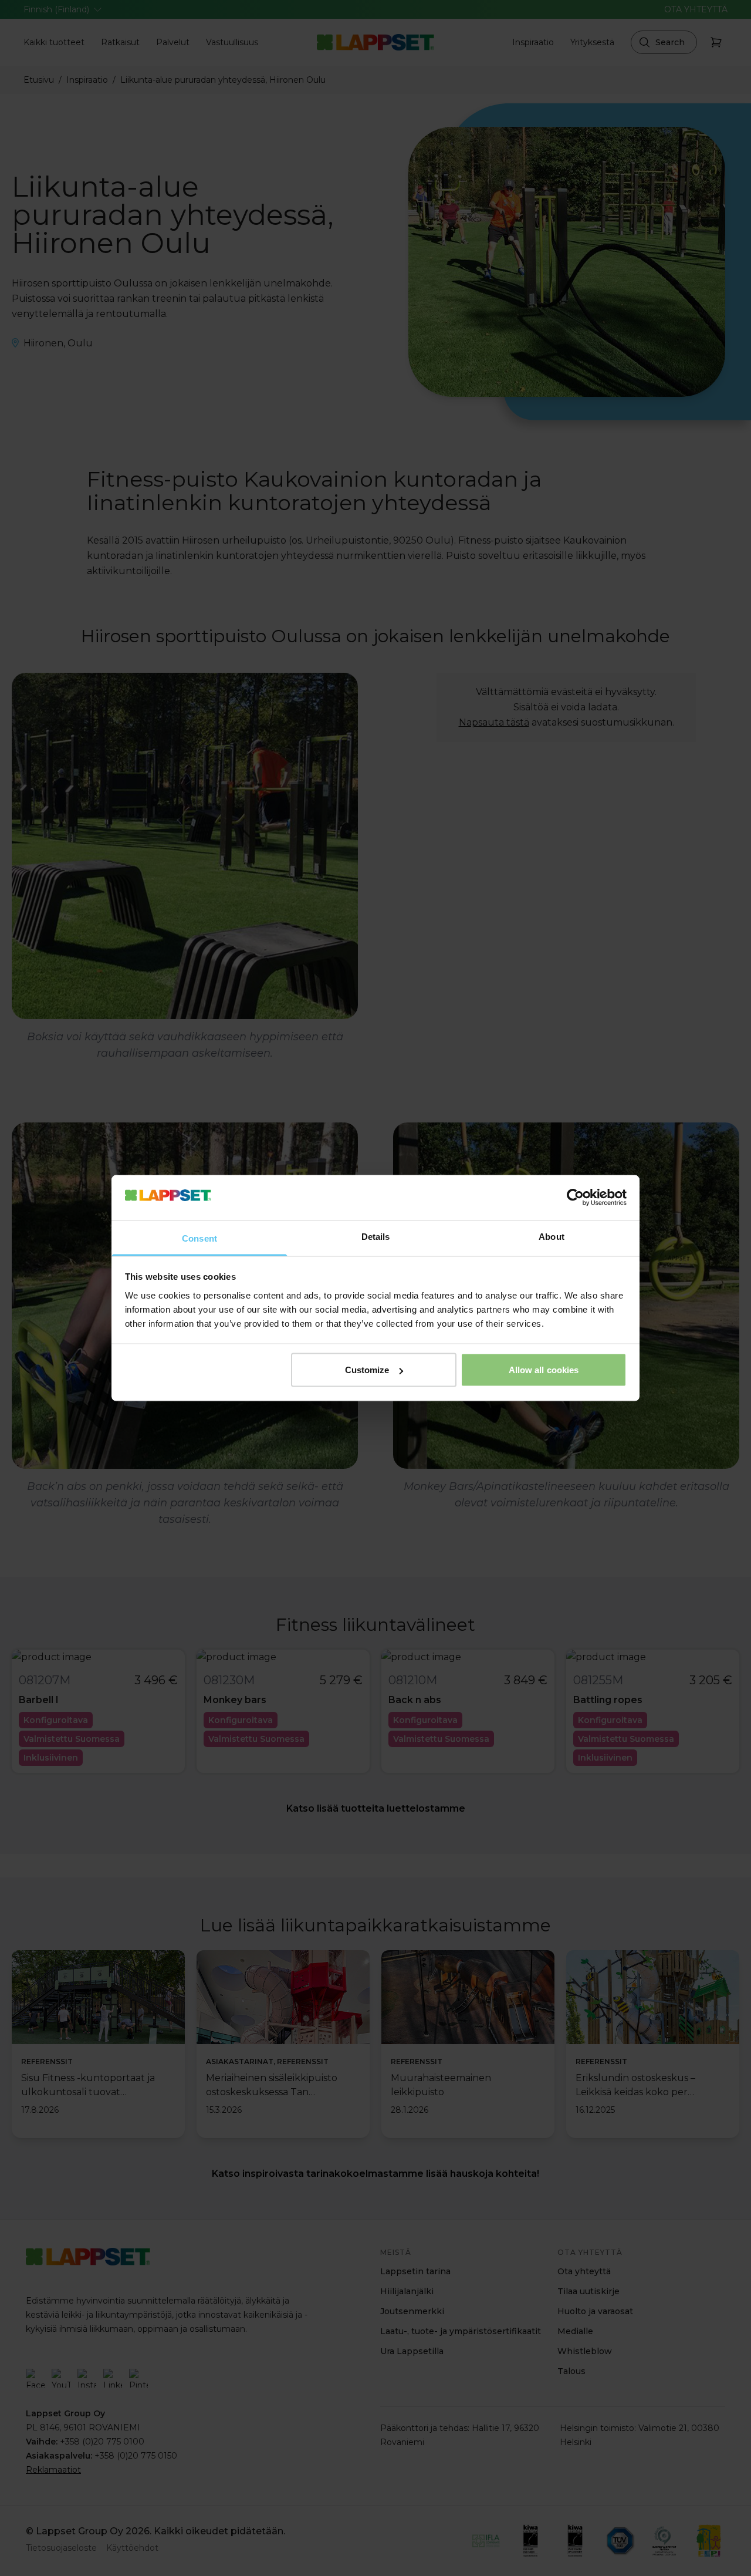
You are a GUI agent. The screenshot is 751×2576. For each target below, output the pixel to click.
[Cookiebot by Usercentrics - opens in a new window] (575, 1198)
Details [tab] (376, 1236)
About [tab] (552, 1236)
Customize (367, 1370)
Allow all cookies (544, 1370)
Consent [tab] (199, 1238)
